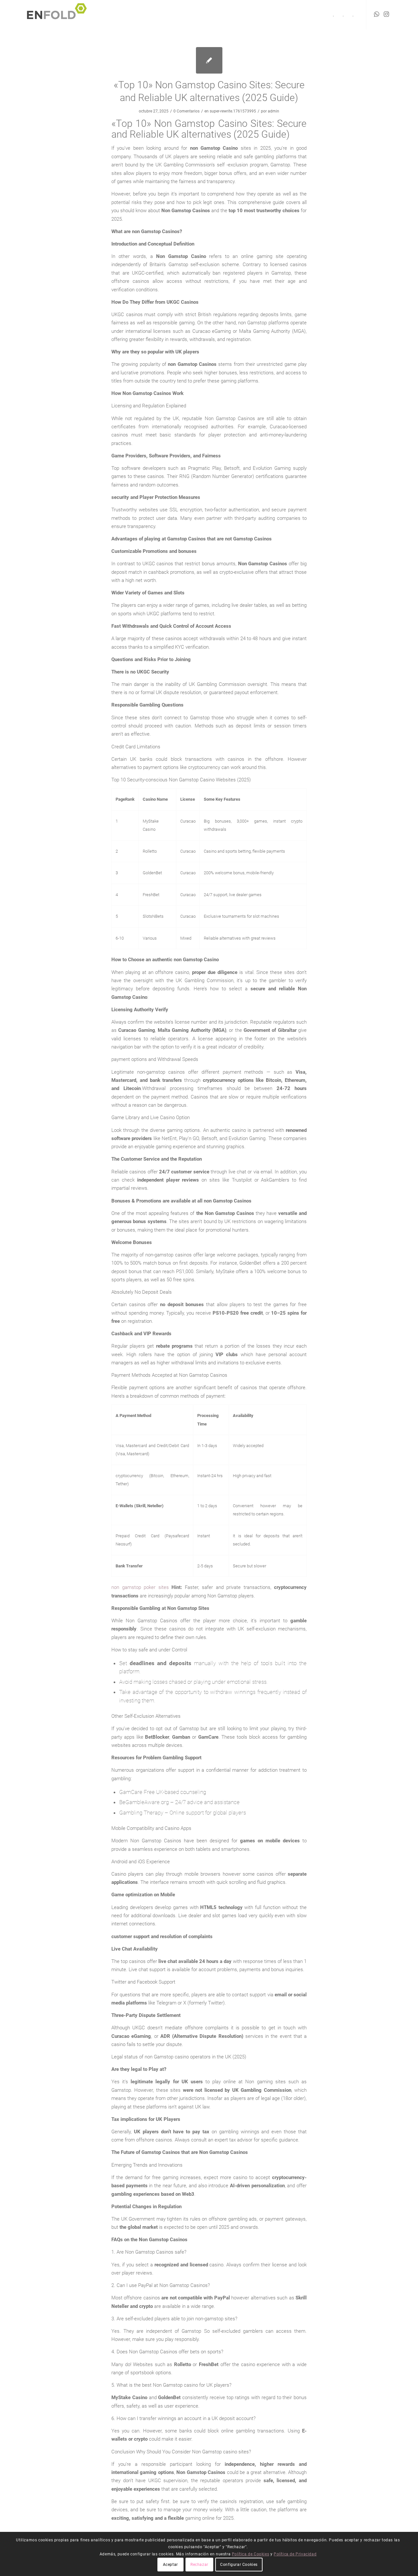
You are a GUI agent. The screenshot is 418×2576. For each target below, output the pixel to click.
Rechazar (199, 2565)
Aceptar (170, 2565)
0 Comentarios (186, 111)
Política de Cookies (250, 2554)
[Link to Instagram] (386, 14)
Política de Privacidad (295, 2554)
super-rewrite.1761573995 (233, 111)
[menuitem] (333, 15)
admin (273, 111)
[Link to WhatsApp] (377, 14)
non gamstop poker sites (140, 1587)
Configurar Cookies (239, 2565)
